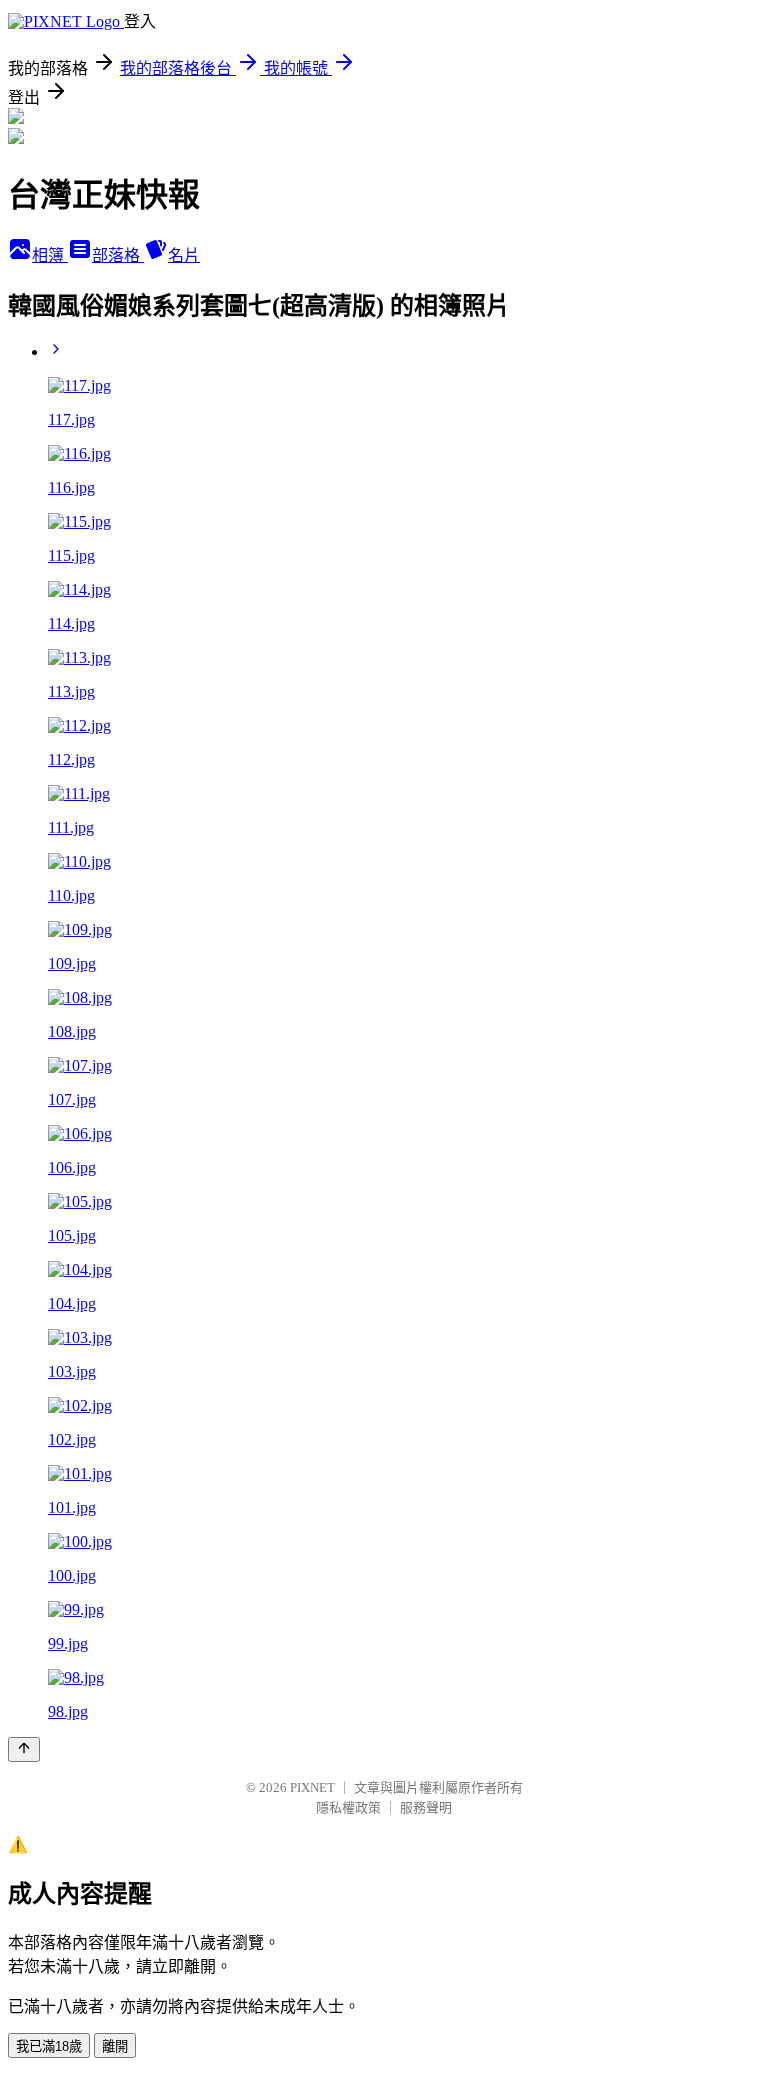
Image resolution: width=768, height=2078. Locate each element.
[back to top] (24, 1749)
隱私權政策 (348, 1807)
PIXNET (312, 1787)
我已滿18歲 (49, 2046)
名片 (184, 255)
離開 (115, 2046)
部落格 (118, 255)
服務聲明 (426, 1807)
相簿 (50, 255)
